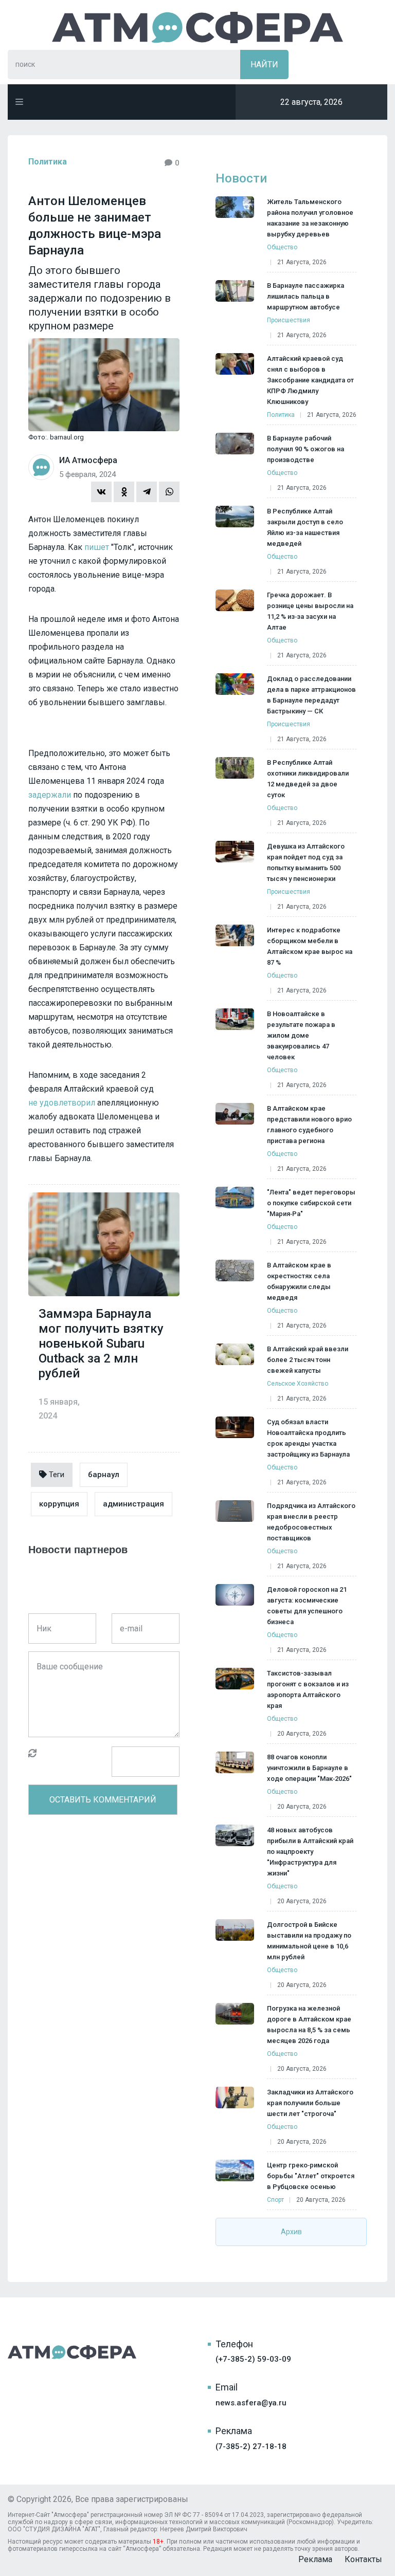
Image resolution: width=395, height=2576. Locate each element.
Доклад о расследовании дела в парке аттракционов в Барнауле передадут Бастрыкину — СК (311, 695)
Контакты (363, 2559)
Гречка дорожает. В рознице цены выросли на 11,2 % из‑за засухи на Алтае (310, 611)
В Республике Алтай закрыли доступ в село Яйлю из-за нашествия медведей (305, 527)
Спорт (275, 2200)
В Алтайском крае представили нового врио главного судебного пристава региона (309, 1125)
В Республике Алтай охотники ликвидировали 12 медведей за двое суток (308, 779)
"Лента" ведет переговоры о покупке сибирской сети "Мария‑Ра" (311, 1203)
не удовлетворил (62, 1103)
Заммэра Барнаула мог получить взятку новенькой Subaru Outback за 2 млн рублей (101, 1344)
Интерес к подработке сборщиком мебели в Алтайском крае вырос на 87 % (310, 946)
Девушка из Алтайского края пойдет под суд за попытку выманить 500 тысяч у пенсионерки (306, 862)
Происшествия (289, 320)
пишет (97, 547)
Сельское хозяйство (298, 1384)
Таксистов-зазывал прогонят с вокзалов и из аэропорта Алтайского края (308, 1689)
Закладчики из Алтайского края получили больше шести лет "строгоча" (310, 2103)
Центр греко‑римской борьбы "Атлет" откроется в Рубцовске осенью (311, 2176)
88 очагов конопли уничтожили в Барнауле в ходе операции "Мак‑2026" (309, 1768)
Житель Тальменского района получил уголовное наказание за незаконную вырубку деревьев (310, 218)
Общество (282, 247)
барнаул (104, 1475)
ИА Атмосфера (197, 27)
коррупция (59, 1504)
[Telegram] (147, 492)
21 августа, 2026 (302, 262)
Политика (48, 162)
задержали (50, 795)
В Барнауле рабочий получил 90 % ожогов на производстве (306, 449)
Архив (291, 2232)
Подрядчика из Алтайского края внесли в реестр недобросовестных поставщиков (311, 1522)
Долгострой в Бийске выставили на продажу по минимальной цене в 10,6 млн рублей (309, 1941)
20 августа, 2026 (302, 1734)
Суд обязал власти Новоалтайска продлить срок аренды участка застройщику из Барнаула (308, 1438)
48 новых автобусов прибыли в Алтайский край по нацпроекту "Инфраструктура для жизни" (310, 1852)
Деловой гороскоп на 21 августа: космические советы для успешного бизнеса (307, 1606)
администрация (133, 1504)
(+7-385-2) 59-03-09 (253, 2359)
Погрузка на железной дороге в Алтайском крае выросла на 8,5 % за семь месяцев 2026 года (309, 2025)
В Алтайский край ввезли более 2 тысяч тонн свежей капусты (308, 1360)
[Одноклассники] (124, 492)
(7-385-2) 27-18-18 (251, 2446)
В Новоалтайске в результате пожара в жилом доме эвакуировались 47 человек (301, 1035)
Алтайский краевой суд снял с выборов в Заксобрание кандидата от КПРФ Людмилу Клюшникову (310, 380)
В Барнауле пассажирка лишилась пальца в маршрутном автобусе (306, 296)
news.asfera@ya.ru (251, 2403)
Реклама (315, 2559)
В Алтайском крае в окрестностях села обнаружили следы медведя (299, 1281)
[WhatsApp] (169, 492)
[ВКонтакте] (101, 492)
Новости (241, 178)
